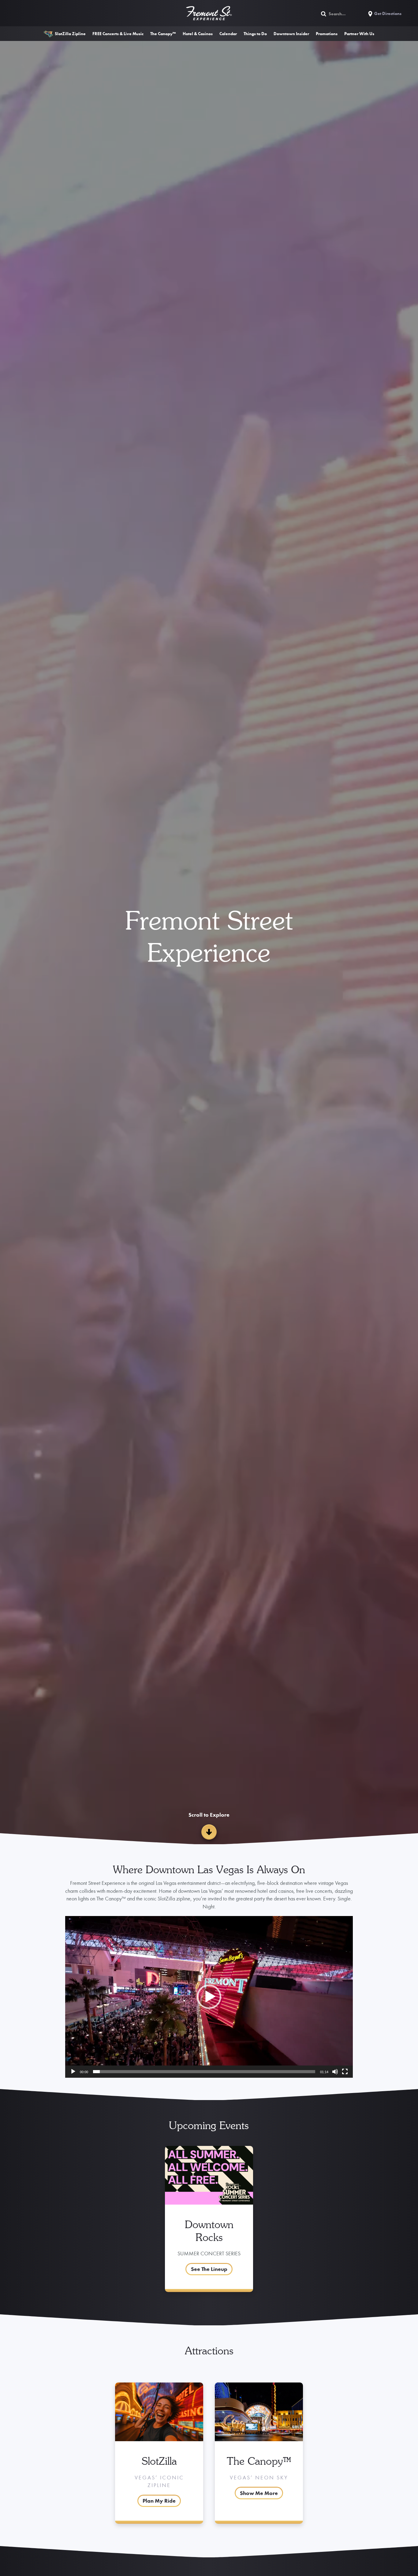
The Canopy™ (163, 34)
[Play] (73, 2072)
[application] (209, 1997)
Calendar (228, 34)
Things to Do (255, 34)
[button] (209, 1997)
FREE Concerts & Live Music (118, 34)
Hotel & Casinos (198, 34)
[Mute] (335, 2072)
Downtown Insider (291, 34)
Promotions (327, 34)
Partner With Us (359, 34)
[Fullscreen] (345, 2072)
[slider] (204, 2072)
